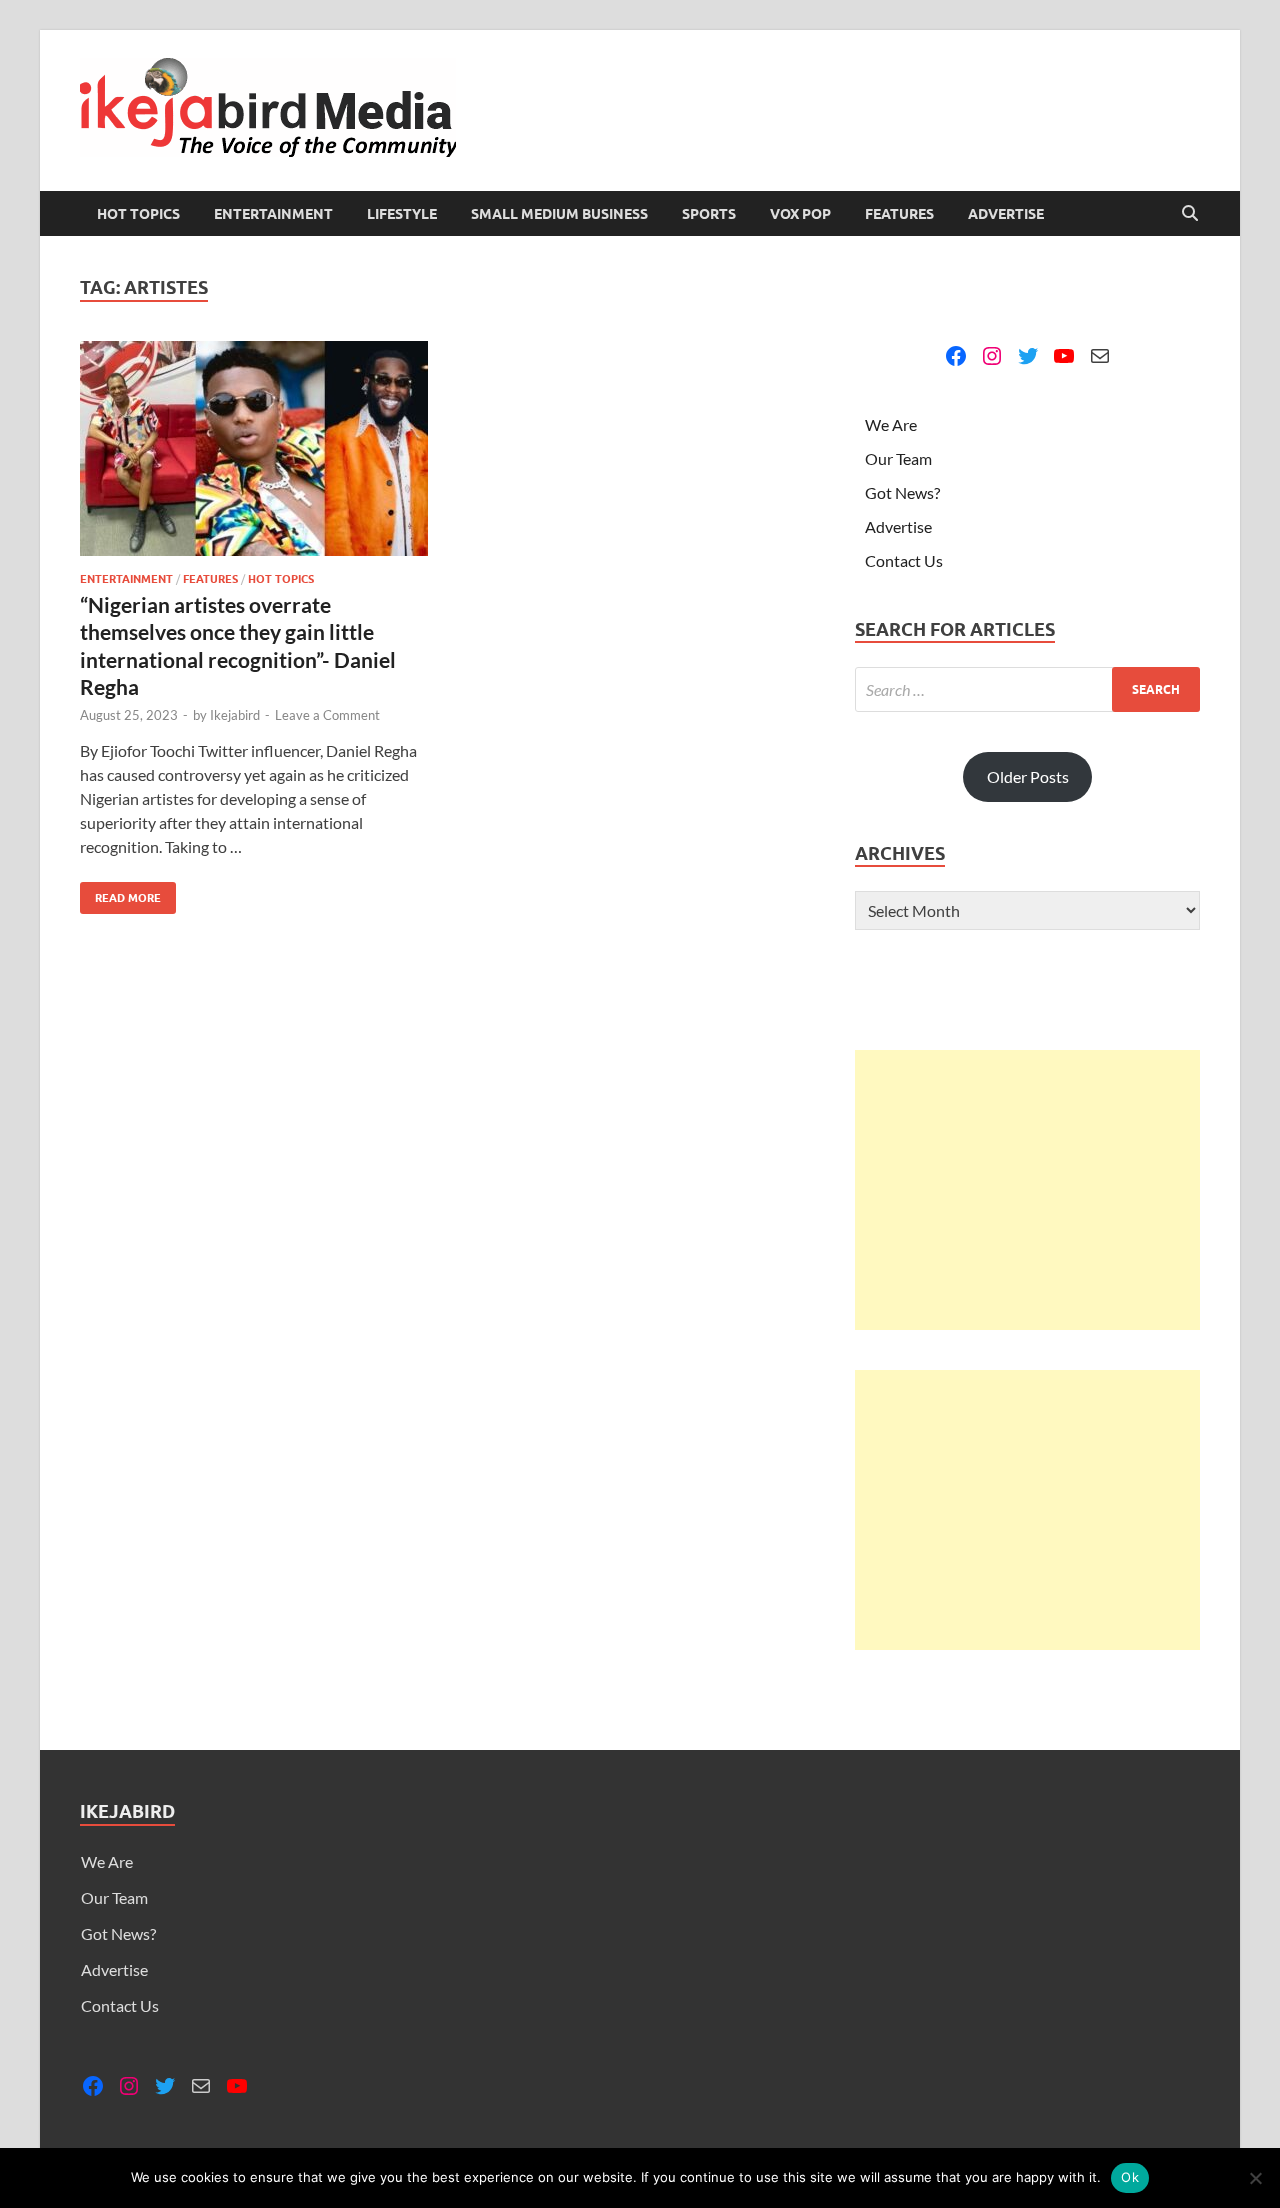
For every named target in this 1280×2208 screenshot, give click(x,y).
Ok (1130, 2177)
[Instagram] (992, 356)
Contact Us (904, 560)
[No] (1255, 2178)
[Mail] (1100, 356)
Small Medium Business (559, 214)
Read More (120, 893)
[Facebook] (956, 356)
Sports (709, 214)
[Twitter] (1028, 356)
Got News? (902, 492)
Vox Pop (800, 214)
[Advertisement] (1027, 1190)
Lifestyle (402, 214)
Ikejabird (235, 715)
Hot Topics (138, 214)
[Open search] (1190, 214)
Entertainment (273, 214)
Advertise (1006, 214)
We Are (891, 424)
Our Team (898, 458)
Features (899, 214)
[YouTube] (1064, 356)
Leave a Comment (327, 715)
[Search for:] (1027, 689)
